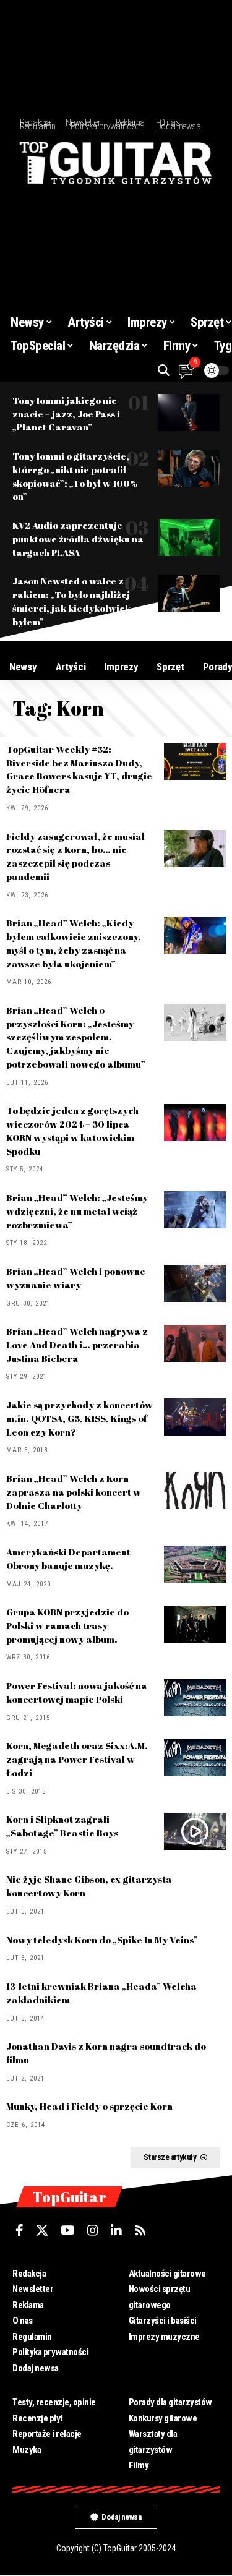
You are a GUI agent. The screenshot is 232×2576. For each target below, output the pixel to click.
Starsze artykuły (170, 2157)
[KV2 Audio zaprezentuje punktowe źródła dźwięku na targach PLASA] (189, 537)
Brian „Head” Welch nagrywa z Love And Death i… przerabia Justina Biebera (77, 1345)
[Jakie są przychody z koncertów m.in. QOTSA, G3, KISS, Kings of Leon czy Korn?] (195, 1417)
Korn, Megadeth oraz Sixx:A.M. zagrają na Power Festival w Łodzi (77, 1759)
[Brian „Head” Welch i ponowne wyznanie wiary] (195, 1283)
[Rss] (140, 2230)
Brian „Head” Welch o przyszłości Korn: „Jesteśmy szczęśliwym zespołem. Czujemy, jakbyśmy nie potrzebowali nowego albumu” (76, 1037)
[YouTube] (68, 2230)
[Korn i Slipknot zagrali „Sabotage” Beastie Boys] (195, 1831)
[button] (164, 370)
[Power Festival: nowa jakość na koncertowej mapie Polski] (195, 1698)
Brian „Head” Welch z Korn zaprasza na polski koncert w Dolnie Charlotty (74, 1492)
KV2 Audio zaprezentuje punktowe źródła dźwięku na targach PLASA (78, 539)
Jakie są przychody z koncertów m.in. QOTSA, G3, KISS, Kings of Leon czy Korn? (79, 1418)
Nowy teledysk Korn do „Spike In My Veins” (102, 1940)
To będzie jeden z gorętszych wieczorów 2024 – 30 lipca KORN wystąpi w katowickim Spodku (72, 1130)
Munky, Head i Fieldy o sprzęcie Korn (89, 2106)
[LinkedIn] (116, 2230)
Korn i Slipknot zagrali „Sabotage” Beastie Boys (62, 1826)
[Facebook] (19, 2230)
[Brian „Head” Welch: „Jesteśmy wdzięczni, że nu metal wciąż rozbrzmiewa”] (195, 1210)
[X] (42, 2230)
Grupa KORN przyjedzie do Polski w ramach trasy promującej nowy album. (67, 1625)
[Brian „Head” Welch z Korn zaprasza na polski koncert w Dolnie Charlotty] (195, 1491)
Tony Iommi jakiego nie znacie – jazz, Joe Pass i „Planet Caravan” (66, 414)
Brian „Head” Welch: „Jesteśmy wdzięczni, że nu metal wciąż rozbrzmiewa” (77, 1211)
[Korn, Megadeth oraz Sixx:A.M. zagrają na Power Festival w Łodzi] (195, 1758)
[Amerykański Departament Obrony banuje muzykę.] (195, 1564)
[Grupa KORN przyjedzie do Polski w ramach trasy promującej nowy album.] (195, 1624)
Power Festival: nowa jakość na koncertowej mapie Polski (77, 1692)
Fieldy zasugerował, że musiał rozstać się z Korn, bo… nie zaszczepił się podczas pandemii (75, 856)
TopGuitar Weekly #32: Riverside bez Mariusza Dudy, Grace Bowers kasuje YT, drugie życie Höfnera (79, 769)
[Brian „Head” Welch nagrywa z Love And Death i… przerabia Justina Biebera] (195, 1343)
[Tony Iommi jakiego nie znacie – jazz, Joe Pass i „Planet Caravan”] (189, 413)
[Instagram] (93, 2230)
